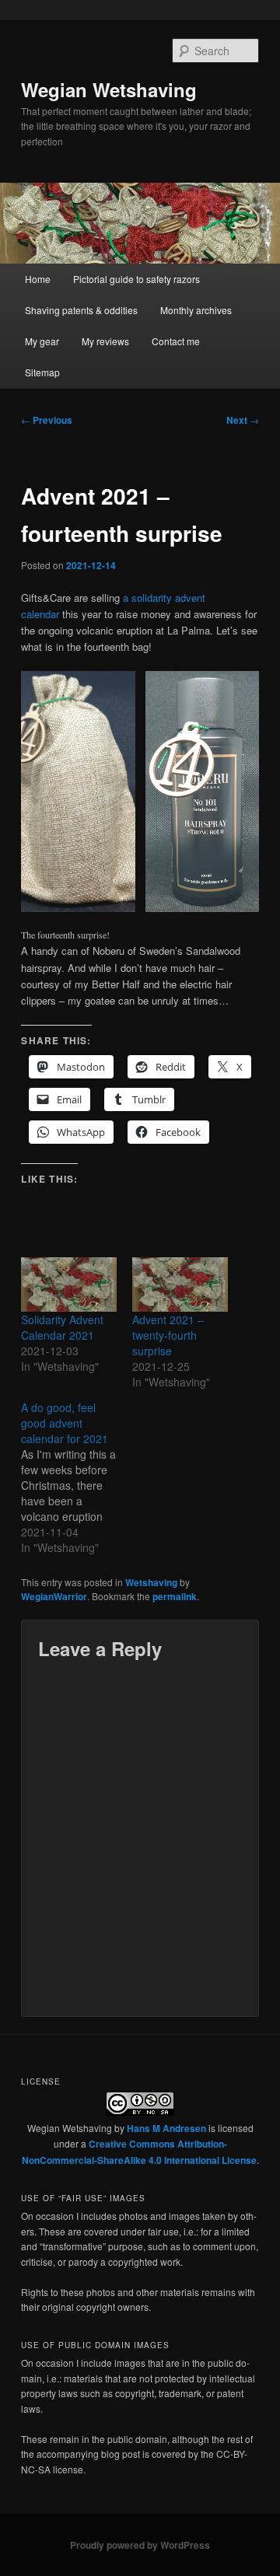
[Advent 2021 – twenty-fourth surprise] (180, 1285)
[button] (78, 792)
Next (243, 420)
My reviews (105, 341)
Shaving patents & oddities (81, 310)
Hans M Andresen (166, 2128)
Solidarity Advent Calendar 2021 (62, 1327)
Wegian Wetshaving (109, 89)
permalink (175, 1596)
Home (38, 279)
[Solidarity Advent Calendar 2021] (69, 1285)
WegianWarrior (54, 1596)
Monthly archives (196, 310)
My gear (42, 341)
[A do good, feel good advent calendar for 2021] (77, 1477)
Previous (47, 420)
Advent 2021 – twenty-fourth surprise (168, 1335)
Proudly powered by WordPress (140, 2545)
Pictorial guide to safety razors (136, 279)
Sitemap (42, 372)
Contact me (176, 341)
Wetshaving (151, 1582)
